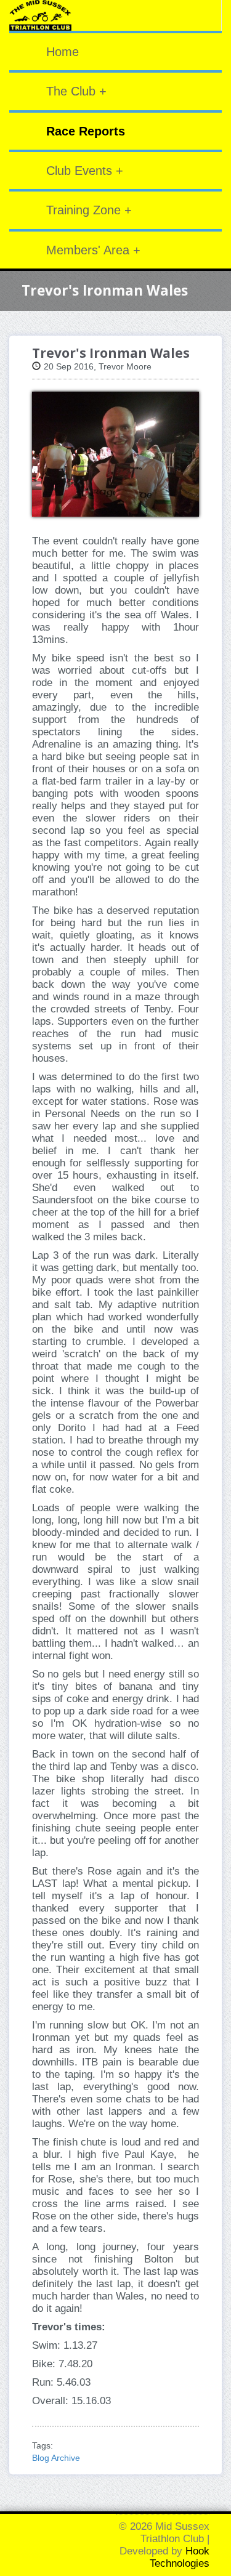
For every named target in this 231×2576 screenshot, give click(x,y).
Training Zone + (89, 210)
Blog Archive (56, 2458)
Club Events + (85, 171)
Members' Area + (93, 250)
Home (63, 52)
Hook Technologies (180, 2557)
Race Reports (86, 131)
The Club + (76, 91)
